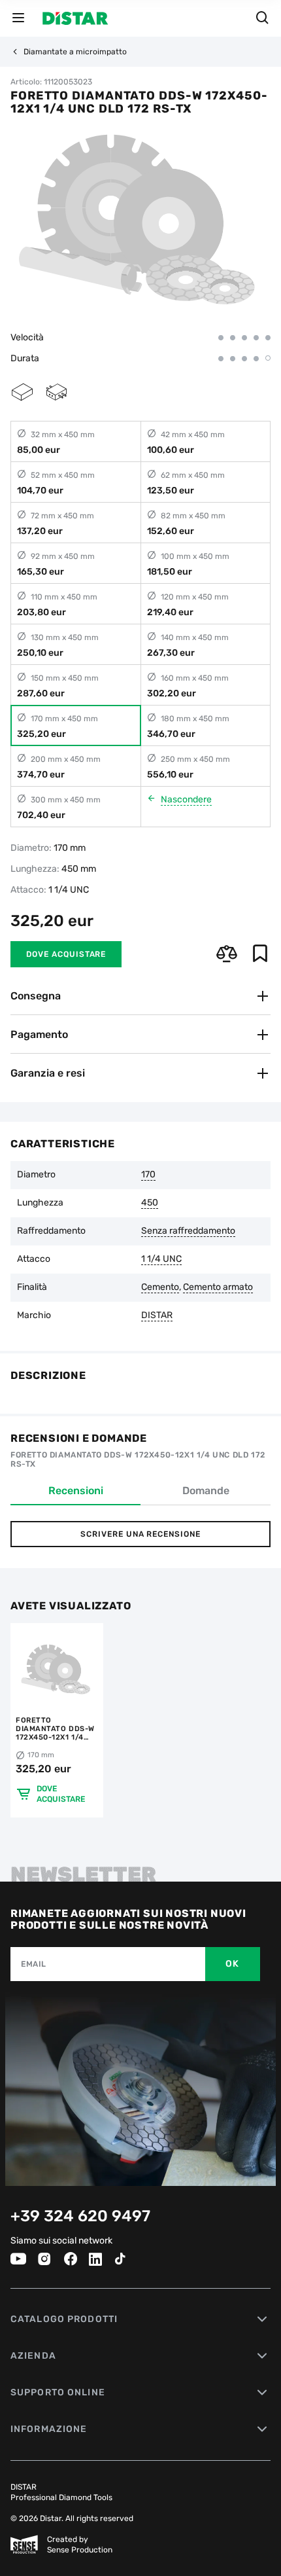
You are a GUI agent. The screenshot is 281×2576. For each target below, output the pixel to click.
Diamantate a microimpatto (75, 52)
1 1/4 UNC (161, 1259)
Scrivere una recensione (140, 1534)
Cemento (160, 1287)
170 (148, 1175)
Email (34, 1964)
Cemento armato (218, 1287)
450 (150, 1203)
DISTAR (157, 1315)
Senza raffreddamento (188, 1231)
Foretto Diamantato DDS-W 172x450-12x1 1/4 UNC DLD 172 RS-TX (55, 1729)
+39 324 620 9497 (80, 2216)
